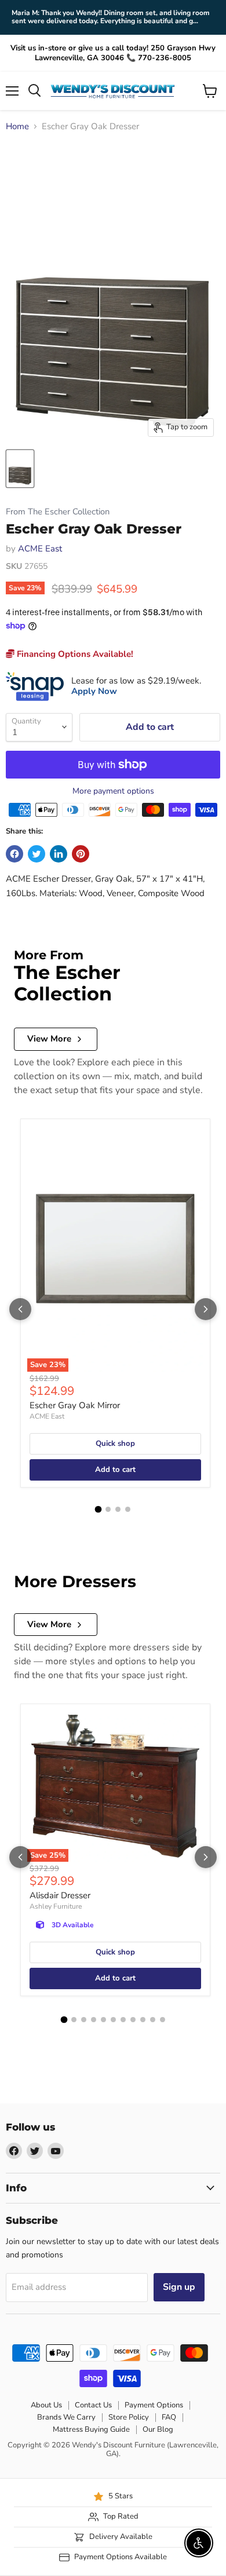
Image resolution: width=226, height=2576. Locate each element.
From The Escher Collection (58, 512)
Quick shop (115, 1444)
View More (49, 1039)
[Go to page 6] (113, 2020)
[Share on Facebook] (14, 854)
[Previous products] (20, 1309)
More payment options (113, 791)
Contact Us (93, 2405)
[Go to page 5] (103, 2020)
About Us (46, 2405)
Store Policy (129, 2417)
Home (17, 127)
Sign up (179, 2287)
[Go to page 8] (133, 2020)
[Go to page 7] (123, 2020)
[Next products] (206, 1309)
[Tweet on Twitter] (37, 854)
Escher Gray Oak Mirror (75, 1405)
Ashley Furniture (56, 1906)
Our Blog (158, 2429)
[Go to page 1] (99, 1510)
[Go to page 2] (108, 1509)
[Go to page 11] (163, 2020)
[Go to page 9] (143, 2020)
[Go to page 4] (128, 1509)
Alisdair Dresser (60, 1895)
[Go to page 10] (153, 2020)
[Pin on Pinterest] (81, 854)
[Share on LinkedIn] (59, 854)
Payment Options (154, 2405)
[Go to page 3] (118, 1509)
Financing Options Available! (74, 654)
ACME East (40, 549)
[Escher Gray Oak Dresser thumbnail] (20, 469)
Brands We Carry (66, 2417)
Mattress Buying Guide (91, 2429)
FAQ (169, 2417)
